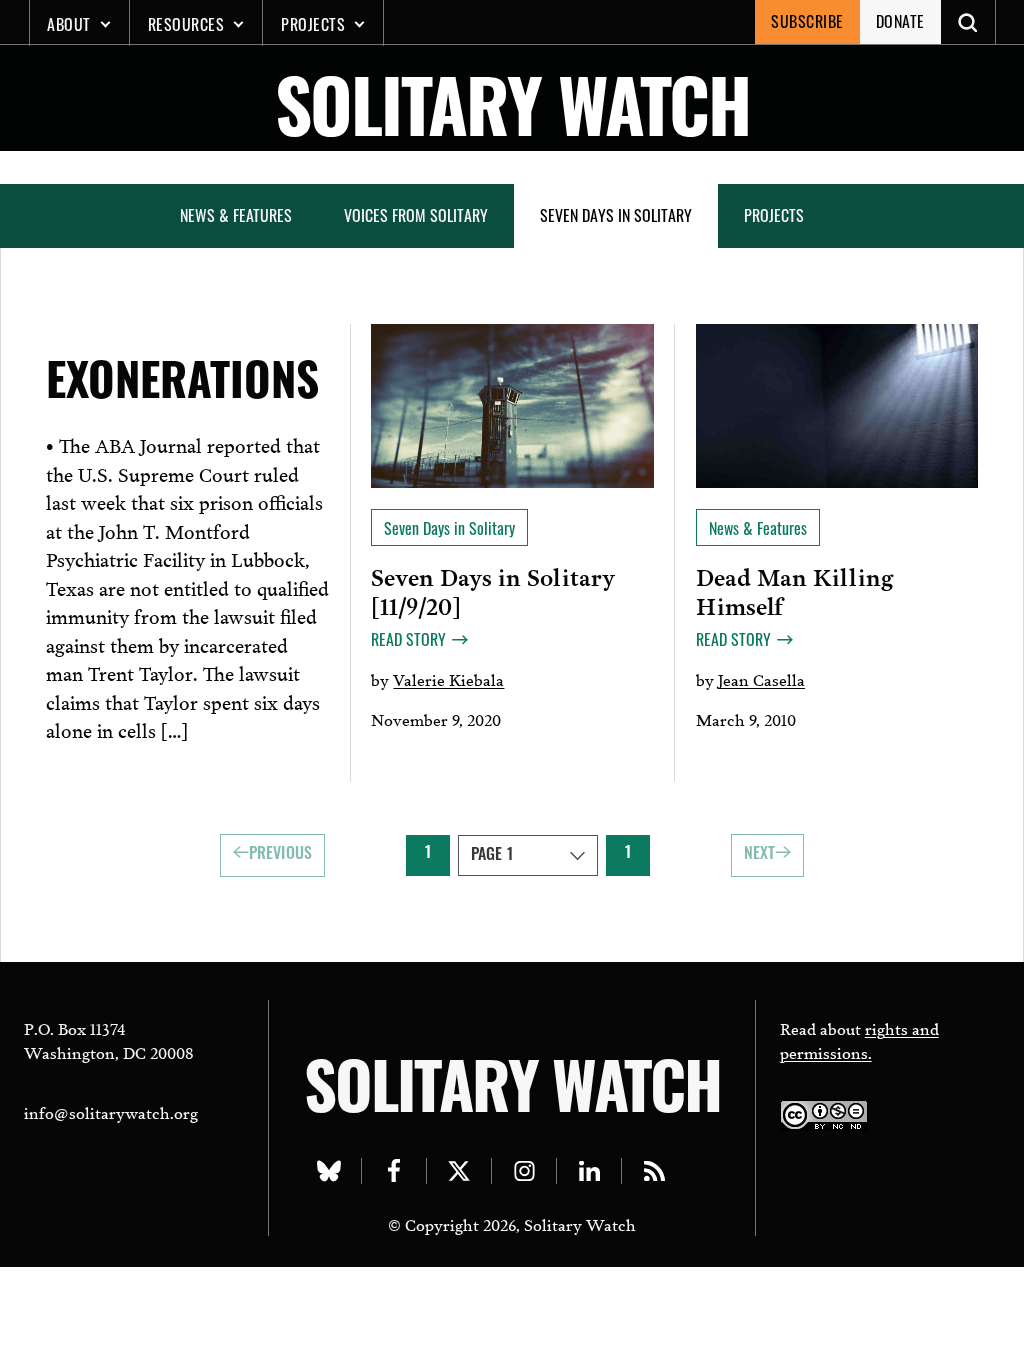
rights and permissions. (859, 1039)
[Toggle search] (968, 22)
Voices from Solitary (416, 215)
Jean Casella (761, 678)
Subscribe (807, 21)
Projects (313, 24)
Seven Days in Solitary (616, 215)
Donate (900, 21)
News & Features (236, 215)
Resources (186, 24)
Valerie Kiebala (448, 678)
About (69, 24)
